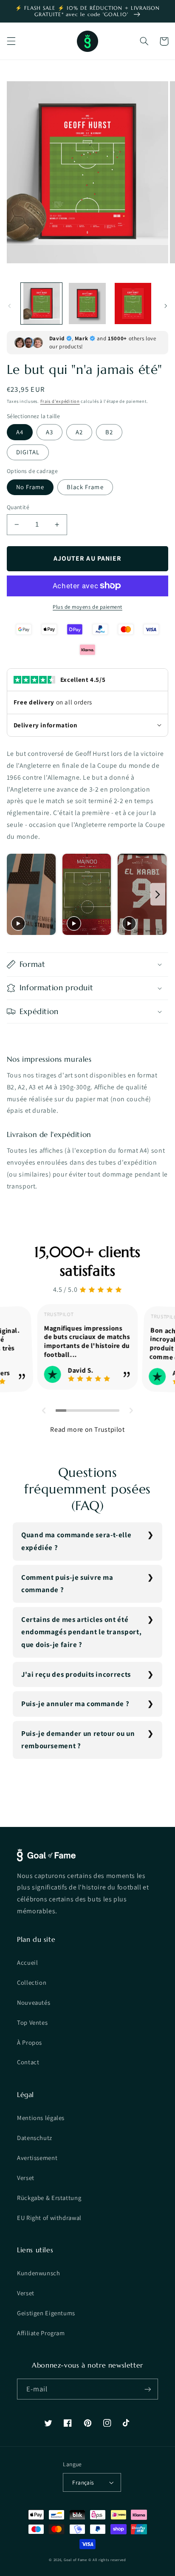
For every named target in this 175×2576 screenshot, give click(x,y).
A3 (49, 432)
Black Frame (85, 487)
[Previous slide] (16, 894)
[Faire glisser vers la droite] (166, 306)
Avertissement (37, 2158)
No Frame (30, 487)
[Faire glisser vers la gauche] (9, 306)
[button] (11, 41)
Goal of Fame (75, 2560)
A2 (79, 432)
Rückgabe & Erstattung (49, 2198)
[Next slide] (158, 894)
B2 (109, 432)
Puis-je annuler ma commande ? (75, 1704)
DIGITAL (28, 452)
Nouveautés (34, 2002)
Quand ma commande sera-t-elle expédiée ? (76, 1541)
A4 (20, 432)
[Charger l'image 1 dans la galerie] (41, 303)
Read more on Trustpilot (87, 1429)
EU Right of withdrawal (49, 2218)
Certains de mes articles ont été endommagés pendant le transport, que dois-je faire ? (81, 1632)
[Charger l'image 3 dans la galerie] (133, 303)
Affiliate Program (41, 2333)
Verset (26, 2178)
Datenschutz (35, 2138)
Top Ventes (32, 2022)
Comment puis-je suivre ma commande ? (67, 1584)
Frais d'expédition (60, 401)
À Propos (30, 2042)
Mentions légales (41, 2118)
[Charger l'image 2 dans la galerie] (87, 303)
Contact (28, 2062)
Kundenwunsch (39, 2273)
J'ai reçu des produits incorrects (76, 1674)
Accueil (27, 1962)
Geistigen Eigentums (46, 2313)
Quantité (18, 507)
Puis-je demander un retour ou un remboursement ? (78, 1740)
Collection (32, 1982)
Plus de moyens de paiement (87, 607)
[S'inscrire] (148, 2389)
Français (83, 2482)
